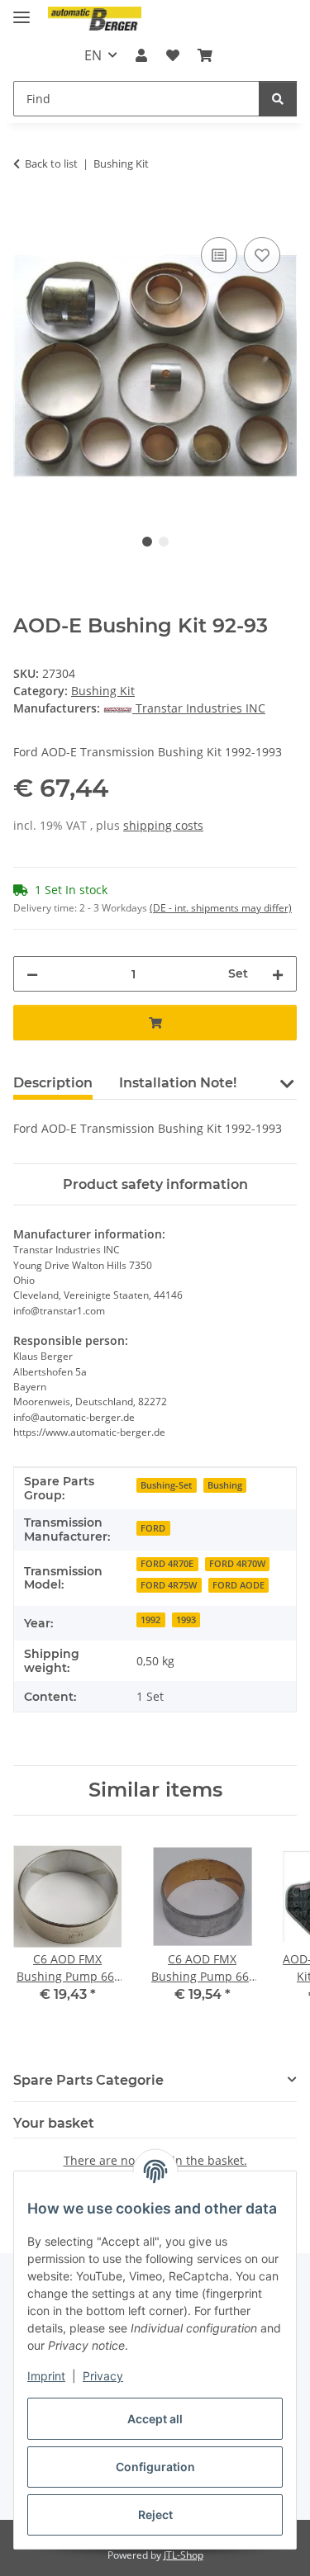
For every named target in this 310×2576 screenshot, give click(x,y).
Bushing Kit (103, 691)
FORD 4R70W (237, 1564)
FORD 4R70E (167, 1564)
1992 (150, 1620)
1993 (186, 1620)
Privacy (103, 2376)
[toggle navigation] (21, 10)
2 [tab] (164, 542)
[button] (141, 55)
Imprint (46, 2376)
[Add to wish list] (262, 255)
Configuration (155, 2467)
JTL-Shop (184, 2555)
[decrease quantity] (32, 974)
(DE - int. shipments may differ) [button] (221, 908)
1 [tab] (147, 542)
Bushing (225, 1485)
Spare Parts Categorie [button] (88, 2080)
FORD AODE (238, 1585)
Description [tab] (53, 1083)
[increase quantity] (278, 974)
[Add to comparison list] (219, 255)
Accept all (155, 2419)
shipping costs (163, 825)
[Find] (278, 99)
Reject (155, 2514)
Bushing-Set (166, 1485)
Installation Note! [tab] (178, 1083)
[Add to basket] (26, 215)
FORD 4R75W (169, 1585)
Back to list (51, 163)
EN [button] (93, 55)
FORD (153, 1528)
